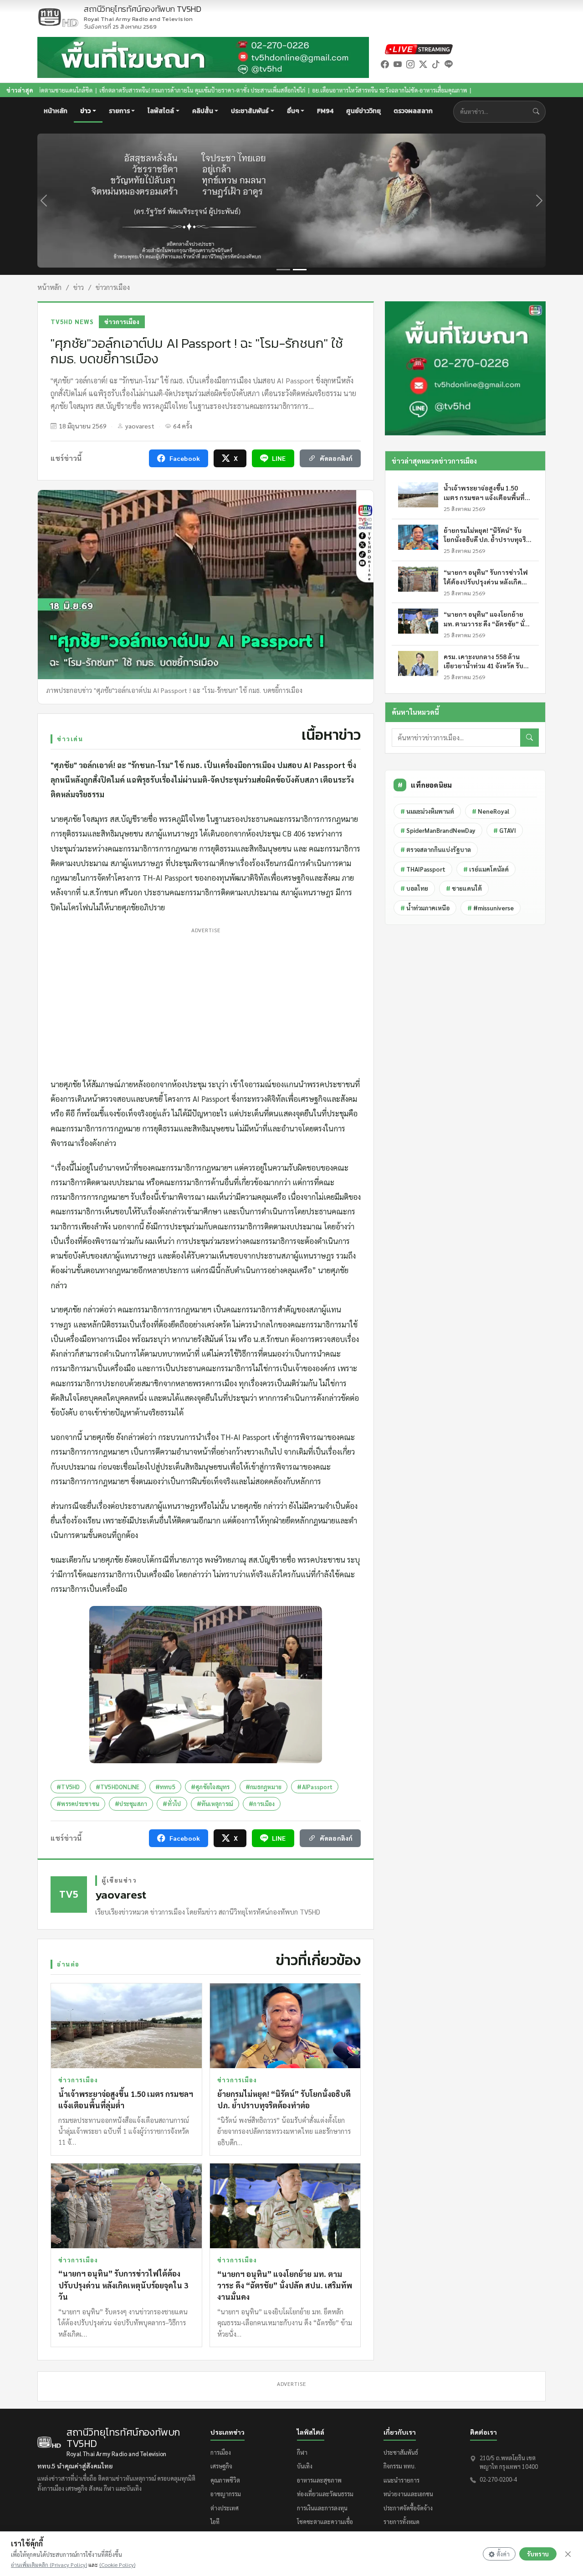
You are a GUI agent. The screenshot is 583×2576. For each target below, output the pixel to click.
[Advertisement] (206, 1000)
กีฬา (302, 2452)
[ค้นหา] (529, 738)
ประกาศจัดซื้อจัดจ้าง (408, 2508)
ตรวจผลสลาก (413, 111)
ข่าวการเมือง (113, 287)
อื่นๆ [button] (293, 111)
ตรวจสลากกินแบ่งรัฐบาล (436, 849)
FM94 (325, 111)
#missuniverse (491, 908)
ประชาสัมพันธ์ (401, 2452)
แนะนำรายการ (401, 2480)
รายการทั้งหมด (401, 2522)
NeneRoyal (491, 811)
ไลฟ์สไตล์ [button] (161, 111)
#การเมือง (262, 1804)
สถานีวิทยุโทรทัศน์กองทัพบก (143, 14)
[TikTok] (436, 64)
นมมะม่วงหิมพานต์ (427, 811)
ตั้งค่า (503, 2554)
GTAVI (505, 830)
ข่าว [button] (85, 111)
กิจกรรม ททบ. (400, 2466)
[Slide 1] (283, 270)
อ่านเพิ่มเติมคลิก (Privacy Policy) (49, 2565)
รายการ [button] (119, 111)
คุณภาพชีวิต (225, 2480)
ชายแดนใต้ (464, 888)
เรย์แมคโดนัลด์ (486, 869)
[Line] (449, 64)
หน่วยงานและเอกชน (408, 2494)
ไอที (215, 2522)
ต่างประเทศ (225, 2508)
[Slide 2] (300, 270)
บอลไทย (414, 888)
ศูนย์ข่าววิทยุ (363, 111)
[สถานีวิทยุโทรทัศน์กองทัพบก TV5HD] (58, 17)
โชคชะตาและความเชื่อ (325, 2522)
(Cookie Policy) (117, 2565)
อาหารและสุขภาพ (319, 2480)
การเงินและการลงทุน (322, 2508)
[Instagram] (410, 64)
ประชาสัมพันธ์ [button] (250, 111)
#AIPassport (315, 1787)
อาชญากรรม (226, 2494)
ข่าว (79, 287)
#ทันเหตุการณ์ (215, 1804)
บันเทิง (305, 2466)
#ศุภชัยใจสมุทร (210, 1787)
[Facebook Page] (385, 64)
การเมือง (221, 2452)
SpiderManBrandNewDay (438, 830)
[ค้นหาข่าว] (538, 112)
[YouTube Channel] (398, 64)
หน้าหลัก (56, 111)
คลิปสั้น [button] (203, 111)
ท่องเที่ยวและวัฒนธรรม (325, 2494)
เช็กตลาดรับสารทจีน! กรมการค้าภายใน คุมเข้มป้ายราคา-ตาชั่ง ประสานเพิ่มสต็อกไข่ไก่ (104, 90)
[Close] (568, 2554)
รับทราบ (538, 2554)
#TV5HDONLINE (118, 1787)
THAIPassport (423, 869)
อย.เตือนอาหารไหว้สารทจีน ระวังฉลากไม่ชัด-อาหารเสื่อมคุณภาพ (291, 90)
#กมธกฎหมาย (264, 1787)
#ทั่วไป (172, 1804)
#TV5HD (68, 1787)
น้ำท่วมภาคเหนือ (425, 908)
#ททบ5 (165, 1787)
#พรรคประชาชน (78, 1804)
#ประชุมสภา (131, 1804)
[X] (423, 64)
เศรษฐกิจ (221, 2466)
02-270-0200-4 (498, 2479)
